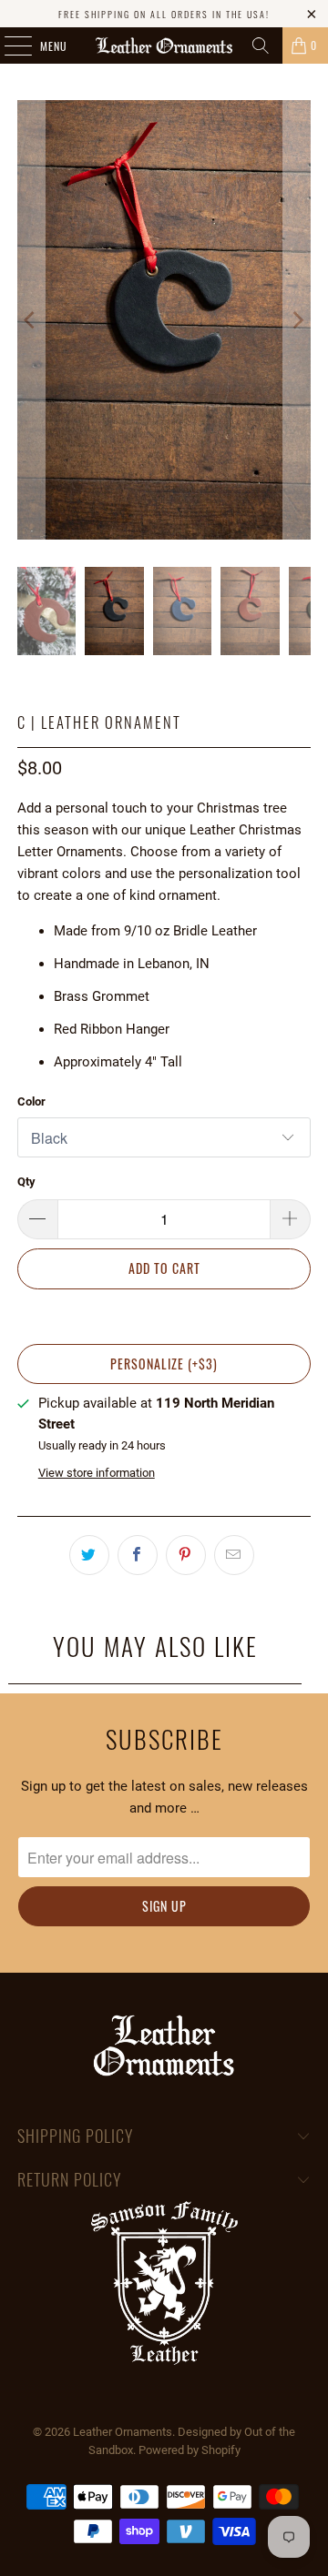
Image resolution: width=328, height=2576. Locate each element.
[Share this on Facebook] (138, 1555)
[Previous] (31, 320)
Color (31, 1101)
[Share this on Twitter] (89, 1555)
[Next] (297, 320)
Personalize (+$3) (164, 1364)
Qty (26, 1182)
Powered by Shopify (190, 2450)
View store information (97, 1473)
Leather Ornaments (123, 2432)
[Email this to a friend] (234, 1555)
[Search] (261, 45)
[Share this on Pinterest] (186, 1555)
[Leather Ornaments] (164, 45)
